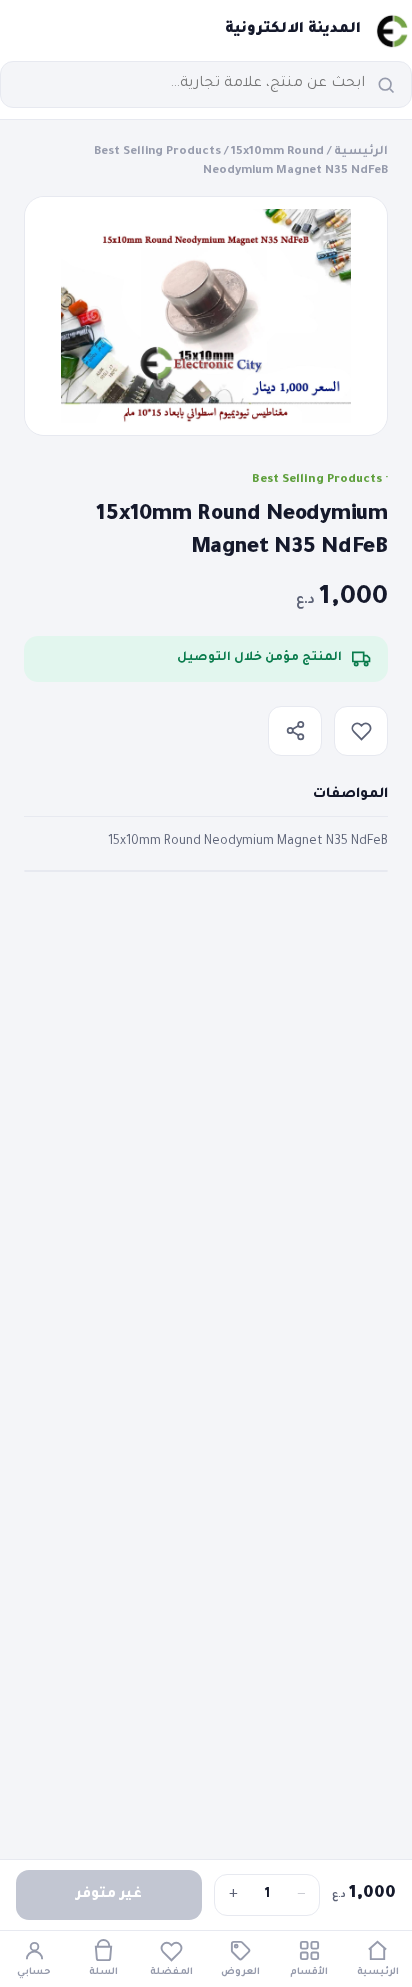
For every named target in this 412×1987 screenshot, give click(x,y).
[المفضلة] (361, 731)
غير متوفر (109, 1894)
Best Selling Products (157, 152)
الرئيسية (361, 152)
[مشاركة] (295, 731)
